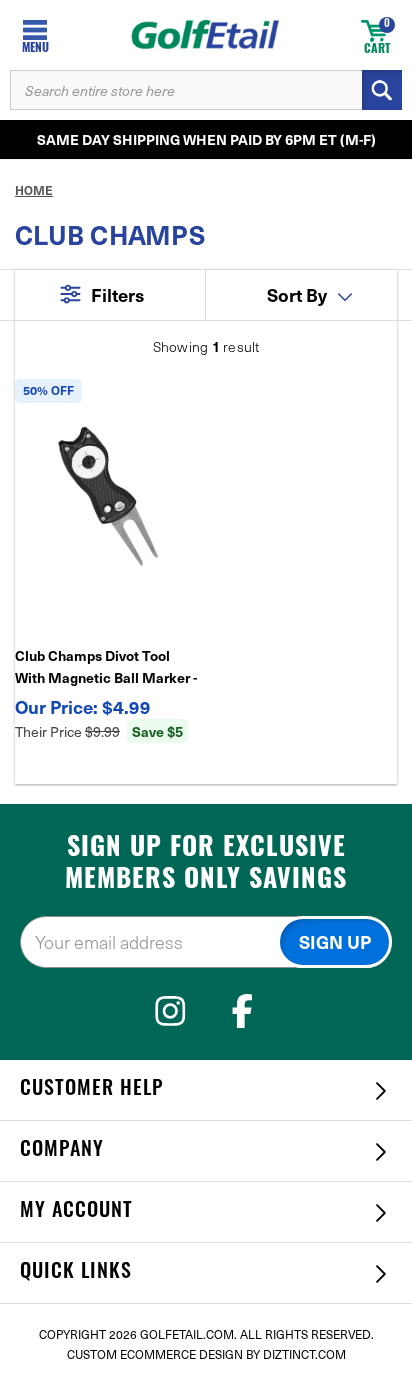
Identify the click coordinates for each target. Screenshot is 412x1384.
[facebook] (242, 1011)
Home (34, 190)
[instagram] (170, 1011)
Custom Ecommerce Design (155, 1354)
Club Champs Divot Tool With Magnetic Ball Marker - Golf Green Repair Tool (106, 667)
